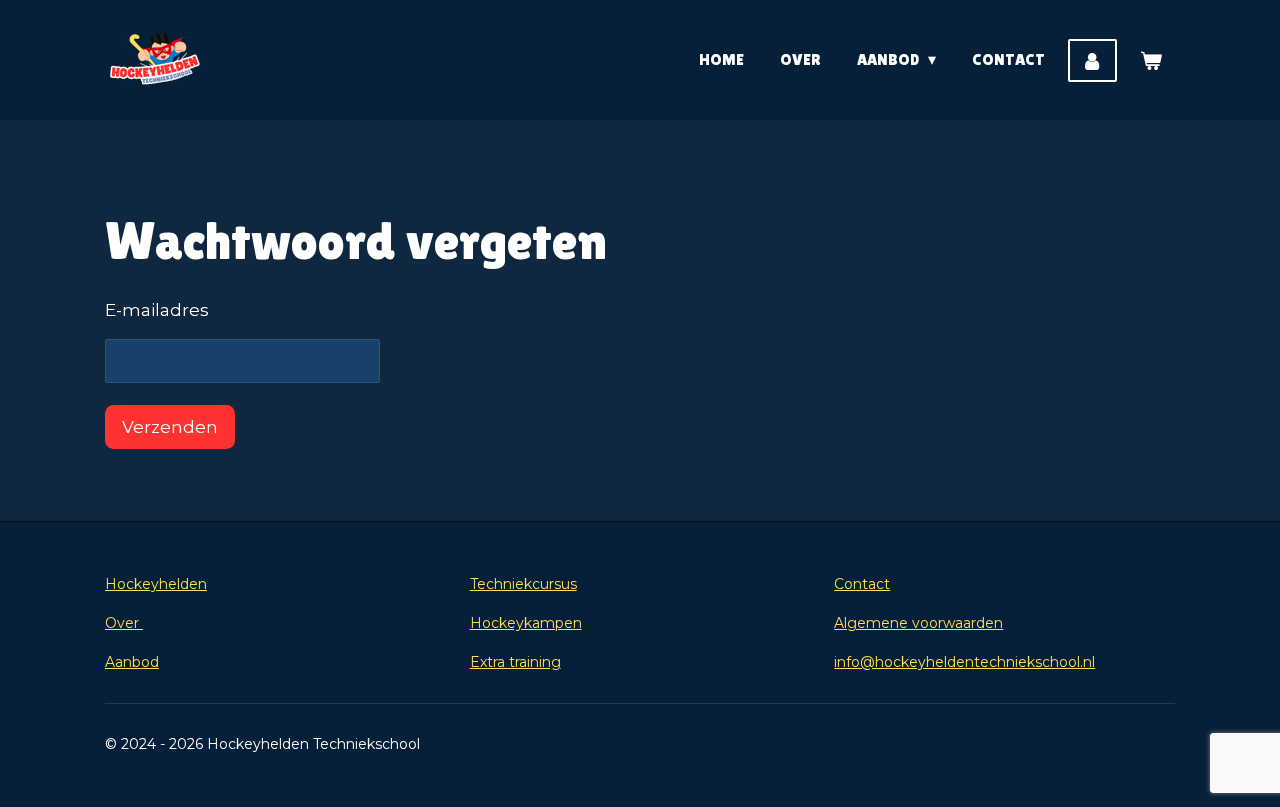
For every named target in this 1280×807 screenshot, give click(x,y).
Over (124, 623)
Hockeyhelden (156, 584)
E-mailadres (157, 310)
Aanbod (132, 662)
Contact (862, 584)
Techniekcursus (523, 584)
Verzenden (170, 427)
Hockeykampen (526, 623)
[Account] (1092, 60)
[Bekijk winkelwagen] (1151, 60)
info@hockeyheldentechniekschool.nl (964, 662)
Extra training (515, 662)
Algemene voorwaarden (918, 623)
